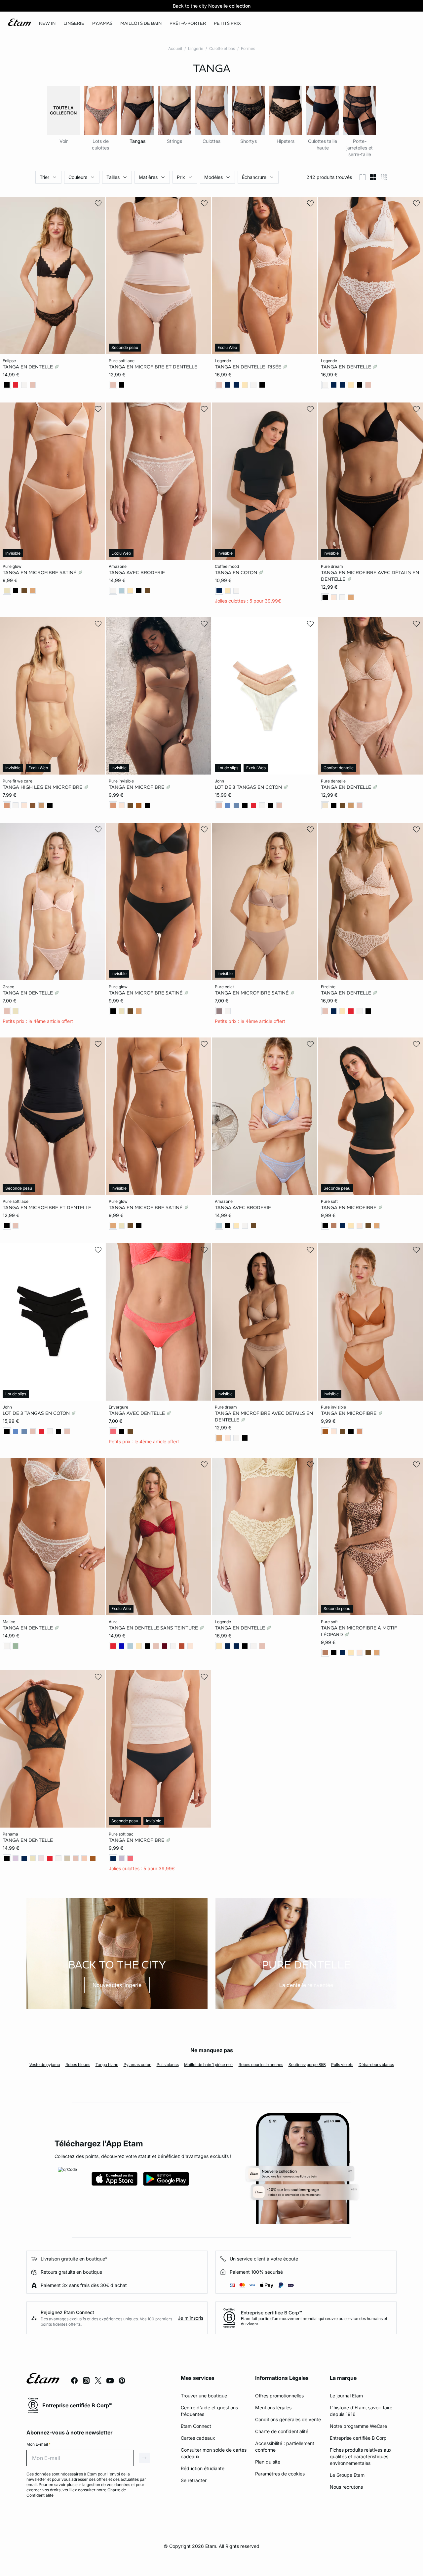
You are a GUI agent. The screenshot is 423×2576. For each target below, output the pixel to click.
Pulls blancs (168, 2065)
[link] (47, 23)
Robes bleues (78, 2065)
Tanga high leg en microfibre (43, 787)
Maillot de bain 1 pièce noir (209, 2065)
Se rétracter (194, 2480)
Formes (248, 48)
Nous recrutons (346, 2487)
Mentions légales (273, 2407)
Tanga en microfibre (137, 787)
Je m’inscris (191, 2318)
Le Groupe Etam (347, 2475)
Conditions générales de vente (288, 2419)
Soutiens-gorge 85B (307, 2065)
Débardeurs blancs (376, 2065)
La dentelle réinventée (306, 1985)
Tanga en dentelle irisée (249, 367)
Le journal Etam (346, 2396)
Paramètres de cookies (280, 2474)
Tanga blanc (107, 2065)
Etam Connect (196, 2426)
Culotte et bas (222, 48)
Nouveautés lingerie (117, 1985)
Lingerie (196, 48)
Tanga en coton (237, 572)
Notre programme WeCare (358, 2426)
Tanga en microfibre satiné (40, 572)
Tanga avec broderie (137, 572)
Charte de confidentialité (282, 2431)
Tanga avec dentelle (137, 1413)
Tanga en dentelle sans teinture (154, 1628)
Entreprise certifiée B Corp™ (271, 2313)
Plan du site (268, 2462)
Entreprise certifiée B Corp (358, 2438)
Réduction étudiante (203, 2468)
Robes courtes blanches (261, 2065)
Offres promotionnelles (279, 2396)
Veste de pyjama (45, 2065)
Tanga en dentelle (28, 367)
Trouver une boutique (204, 2396)
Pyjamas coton (137, 2065)
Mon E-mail (38, 2444)
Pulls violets (342, 2065)
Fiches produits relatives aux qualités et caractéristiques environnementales (361, 2456)
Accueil (175, 48)
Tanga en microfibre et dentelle (153, 367)
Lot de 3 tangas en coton (249, 787)
